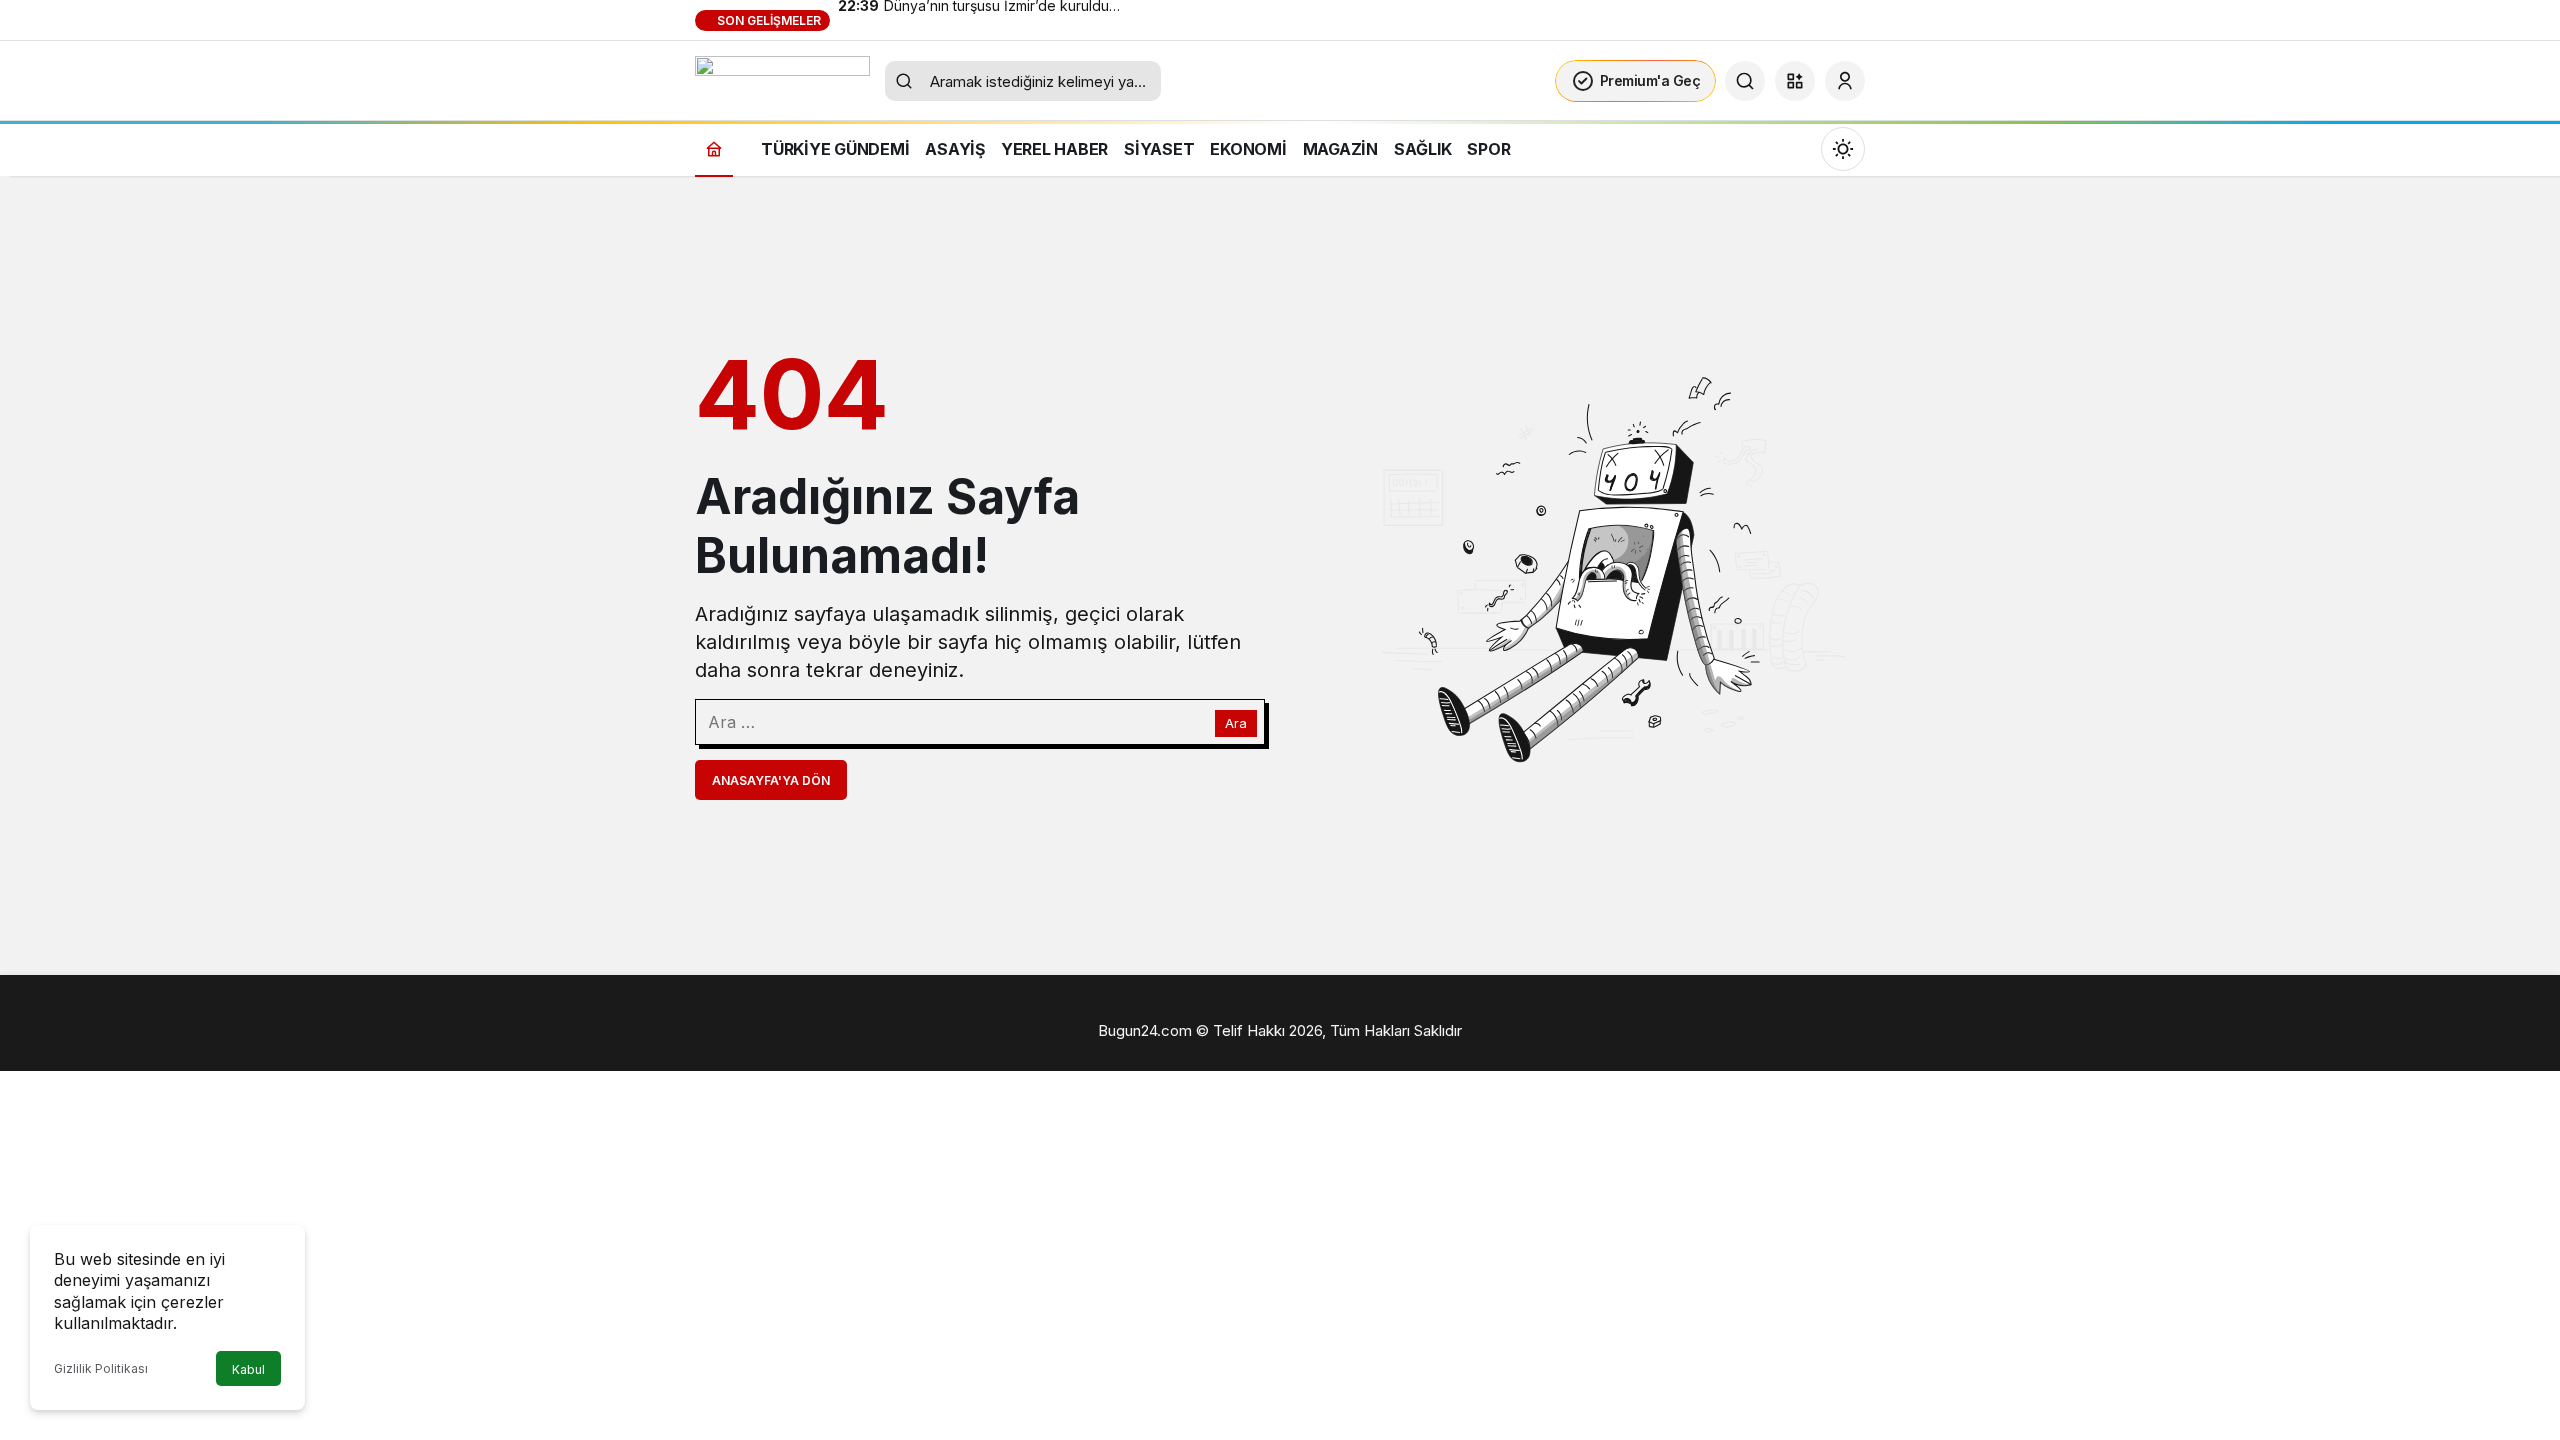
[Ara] (1745, 81)
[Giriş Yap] (1845, 81)
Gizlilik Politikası (101, 1368)
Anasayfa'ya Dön (771, 780)
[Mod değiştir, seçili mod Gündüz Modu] (1843, 149)
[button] (1795, 81)
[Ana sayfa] (714, 148)
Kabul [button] (248, 1369)
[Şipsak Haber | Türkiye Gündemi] (782, 79)
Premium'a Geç (1650, 80)
